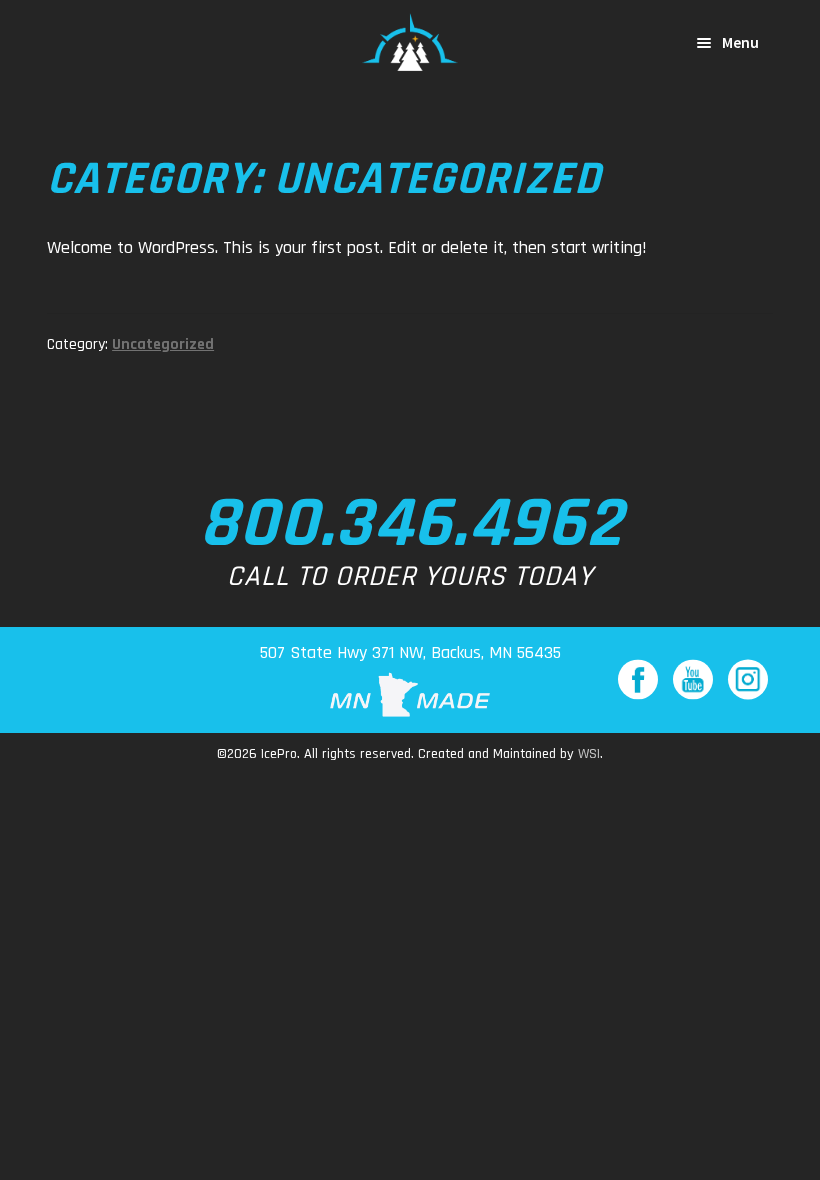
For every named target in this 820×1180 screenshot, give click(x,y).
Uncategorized (163, 344)
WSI (589, 754)
